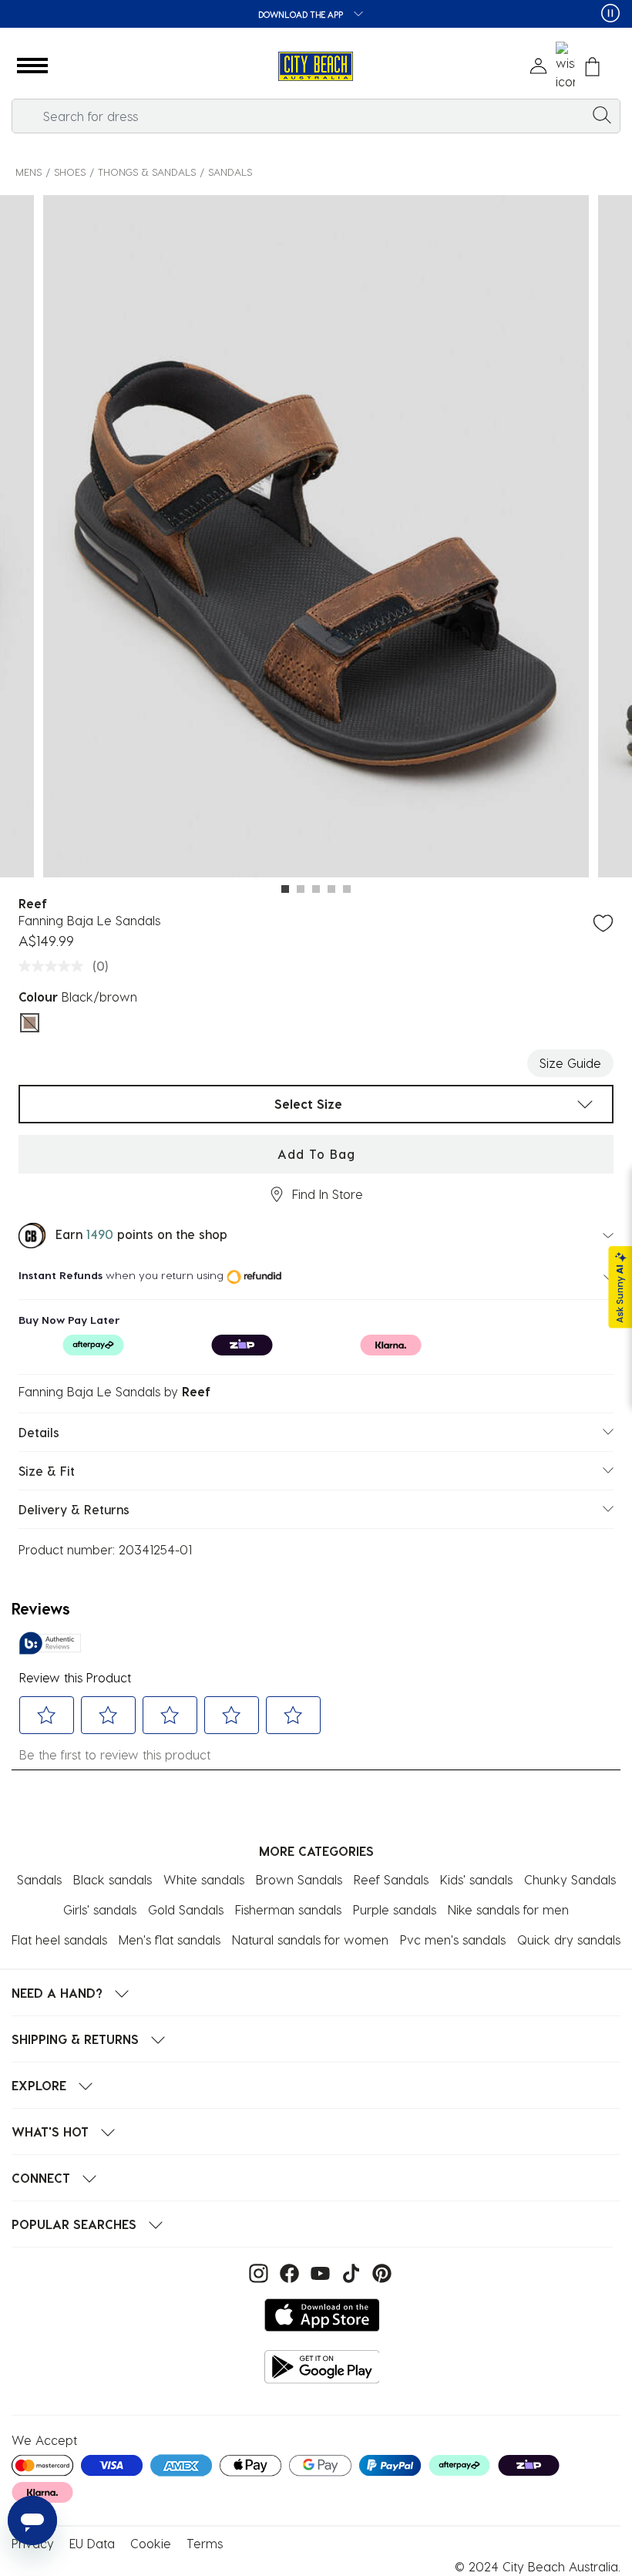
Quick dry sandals (569, 1940)
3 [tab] (316, 889)
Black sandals (113, 1879)
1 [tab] (285, 889)
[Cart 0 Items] (592, 67)
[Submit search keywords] (602, 114)
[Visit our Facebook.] (287, 2272)
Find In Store (328, 1194)
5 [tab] (347, 889)
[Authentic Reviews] (50, 1643)
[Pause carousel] (610, 13)
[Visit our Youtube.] (318, 2272)
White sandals (204, 1879)
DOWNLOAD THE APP (302, 14)
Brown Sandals (299, 1879)
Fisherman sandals (288, 1909)
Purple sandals (395, 1909)
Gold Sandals (186, 1909)
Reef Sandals (391, 1879)
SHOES (70, 172)
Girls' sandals (100, 1909)
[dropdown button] (354, 15)
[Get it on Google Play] (322, 2367)
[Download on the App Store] (322, 2315)
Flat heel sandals (59, 1940)
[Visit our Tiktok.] (349, 2272)
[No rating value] (55, 966)
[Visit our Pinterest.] (378, 2272)
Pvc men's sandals (453, 1940)
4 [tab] (331, 889)
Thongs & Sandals (147, 172)
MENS (29, 172)
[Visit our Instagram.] (257, 2272)
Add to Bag (316, 1154)
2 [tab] (301, 889)
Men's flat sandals (170, 1940)
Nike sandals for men (508, 1909)
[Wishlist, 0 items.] (565, 66)
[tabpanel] (316, 539)
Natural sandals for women (310, 1940)
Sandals (230, 172)
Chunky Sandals (570, 1879)
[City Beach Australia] (316, 67)
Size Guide (570, 1063)
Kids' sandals (476, 1879)
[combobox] (316, 116)
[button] (32, 66)
